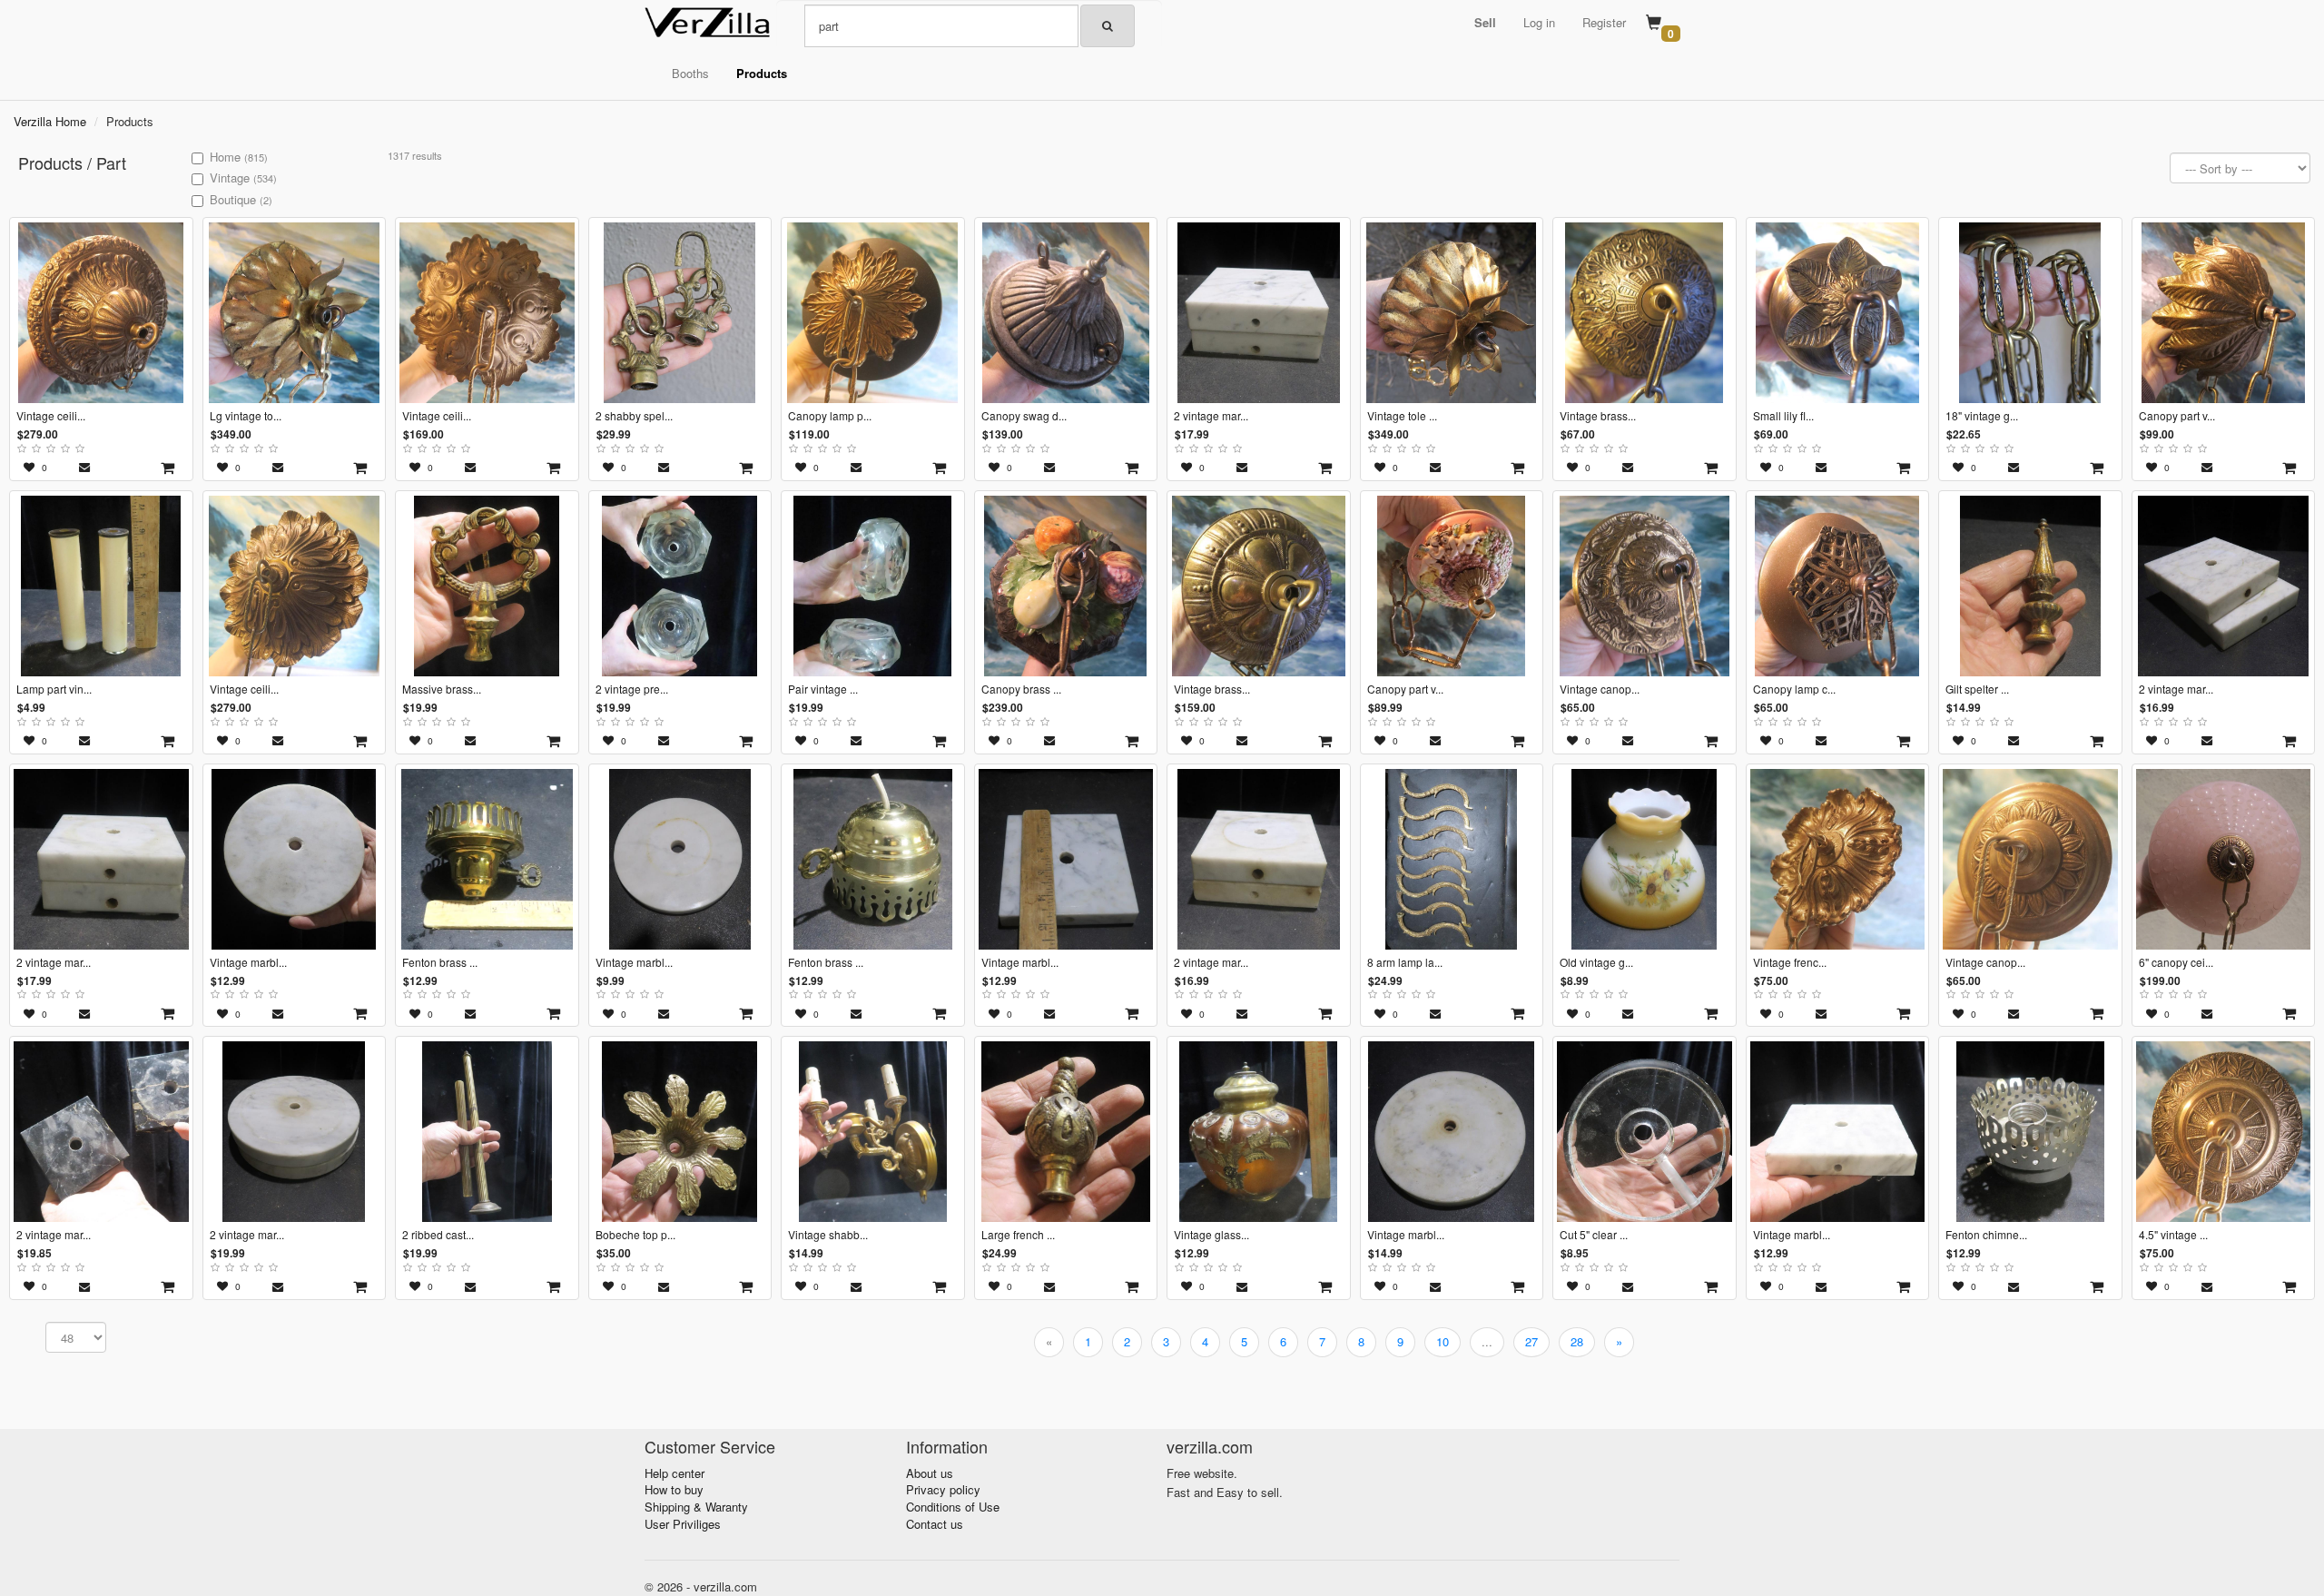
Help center (675, 1473)
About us (930, 1473)
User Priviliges (683, 1524)
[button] (1485, 23)
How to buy (674, 1489)
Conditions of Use (953, 1507)
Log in (1539, 22)
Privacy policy (943, 1489)
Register (1604, 22)
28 (1577, 1341)
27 (1531, 1341)
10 (1443, 1341)
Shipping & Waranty (696, 1507)
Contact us (935, 1524)
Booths (690, 73)
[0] (1654, 24)
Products (762, 73)
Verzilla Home (50, 121)
